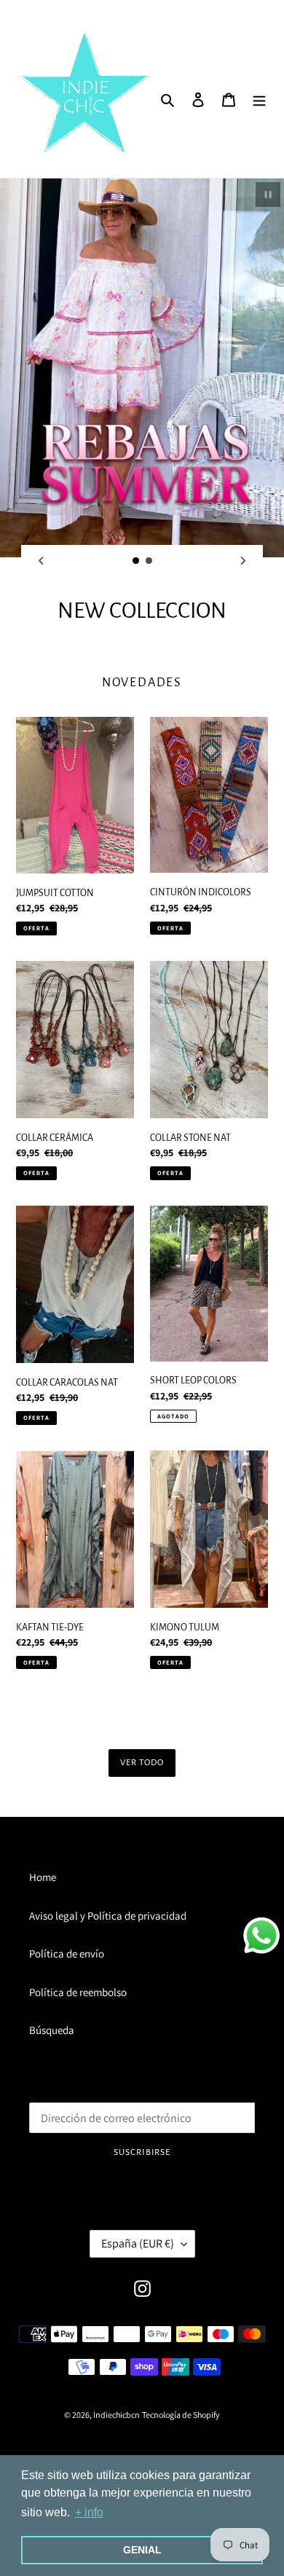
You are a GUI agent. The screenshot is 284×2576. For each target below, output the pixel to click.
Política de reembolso (78, 1992)
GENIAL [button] (142, 2550)
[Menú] (259, 99)
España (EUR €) (138, 2243)
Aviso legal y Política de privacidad (108, 1916)
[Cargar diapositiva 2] (149, 561)
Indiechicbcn (117, 2415)
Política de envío (67, 1953)
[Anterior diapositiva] (41, 561)
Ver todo (142, 1763)
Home (43, 1877)
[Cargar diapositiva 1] (136, 561)
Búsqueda (52, 2030)
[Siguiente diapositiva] (243, 561)
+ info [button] (89, 2512)
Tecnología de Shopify (181, 2415)
